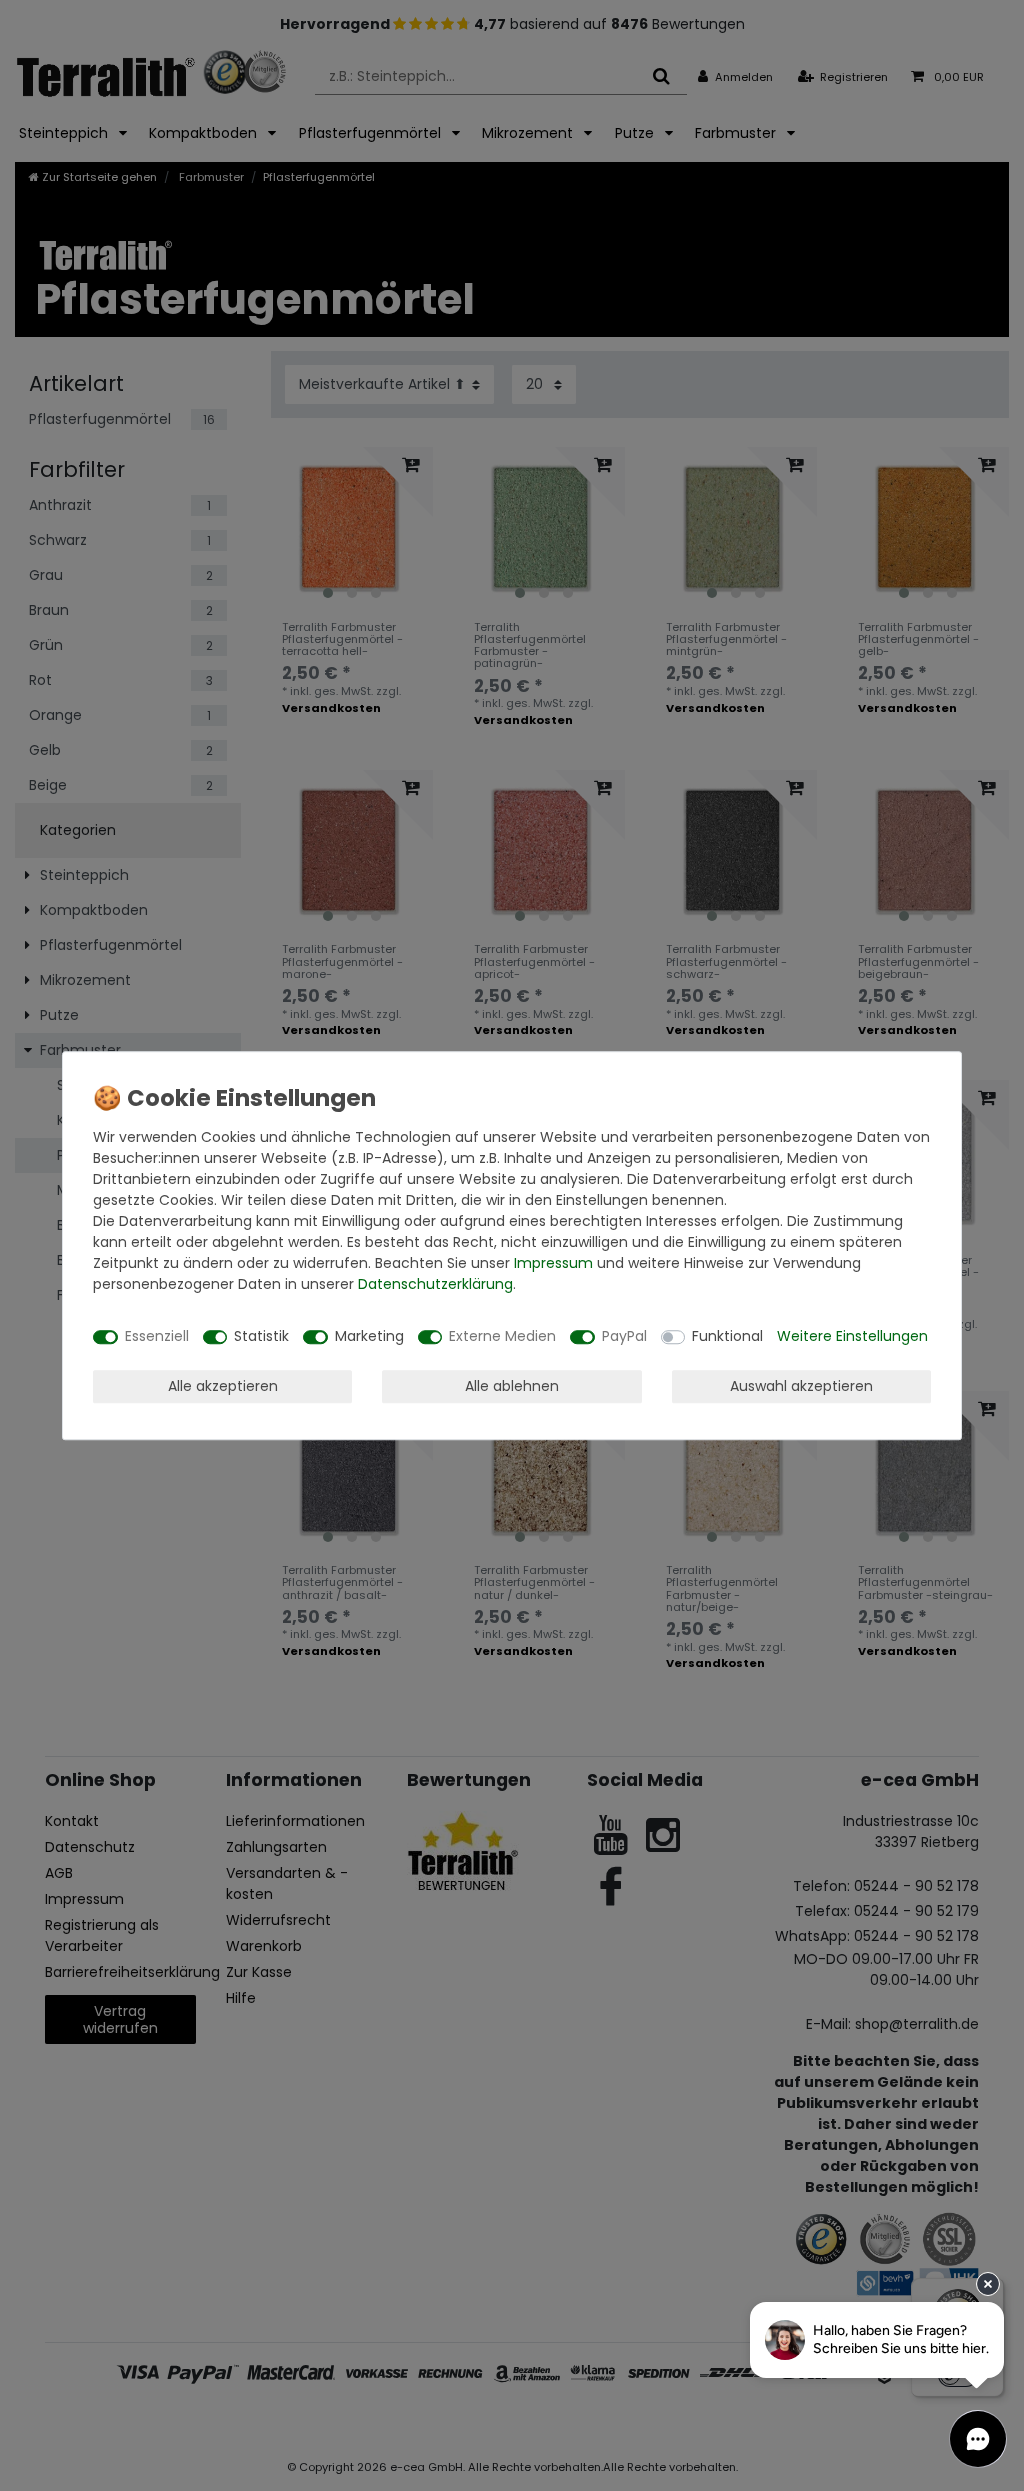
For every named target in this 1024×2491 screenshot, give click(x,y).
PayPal (624, 1336)
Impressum (553, 1263)
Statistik (261, 1336)
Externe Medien (502, 1336)
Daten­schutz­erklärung (435, 1284)
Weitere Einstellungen (852, 1336)
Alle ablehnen (512, 1386)
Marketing (369, 1336)
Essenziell (157, 1336)
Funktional (727, 1336)
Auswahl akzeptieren (801, 1386)
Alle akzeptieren (223, 1386)
